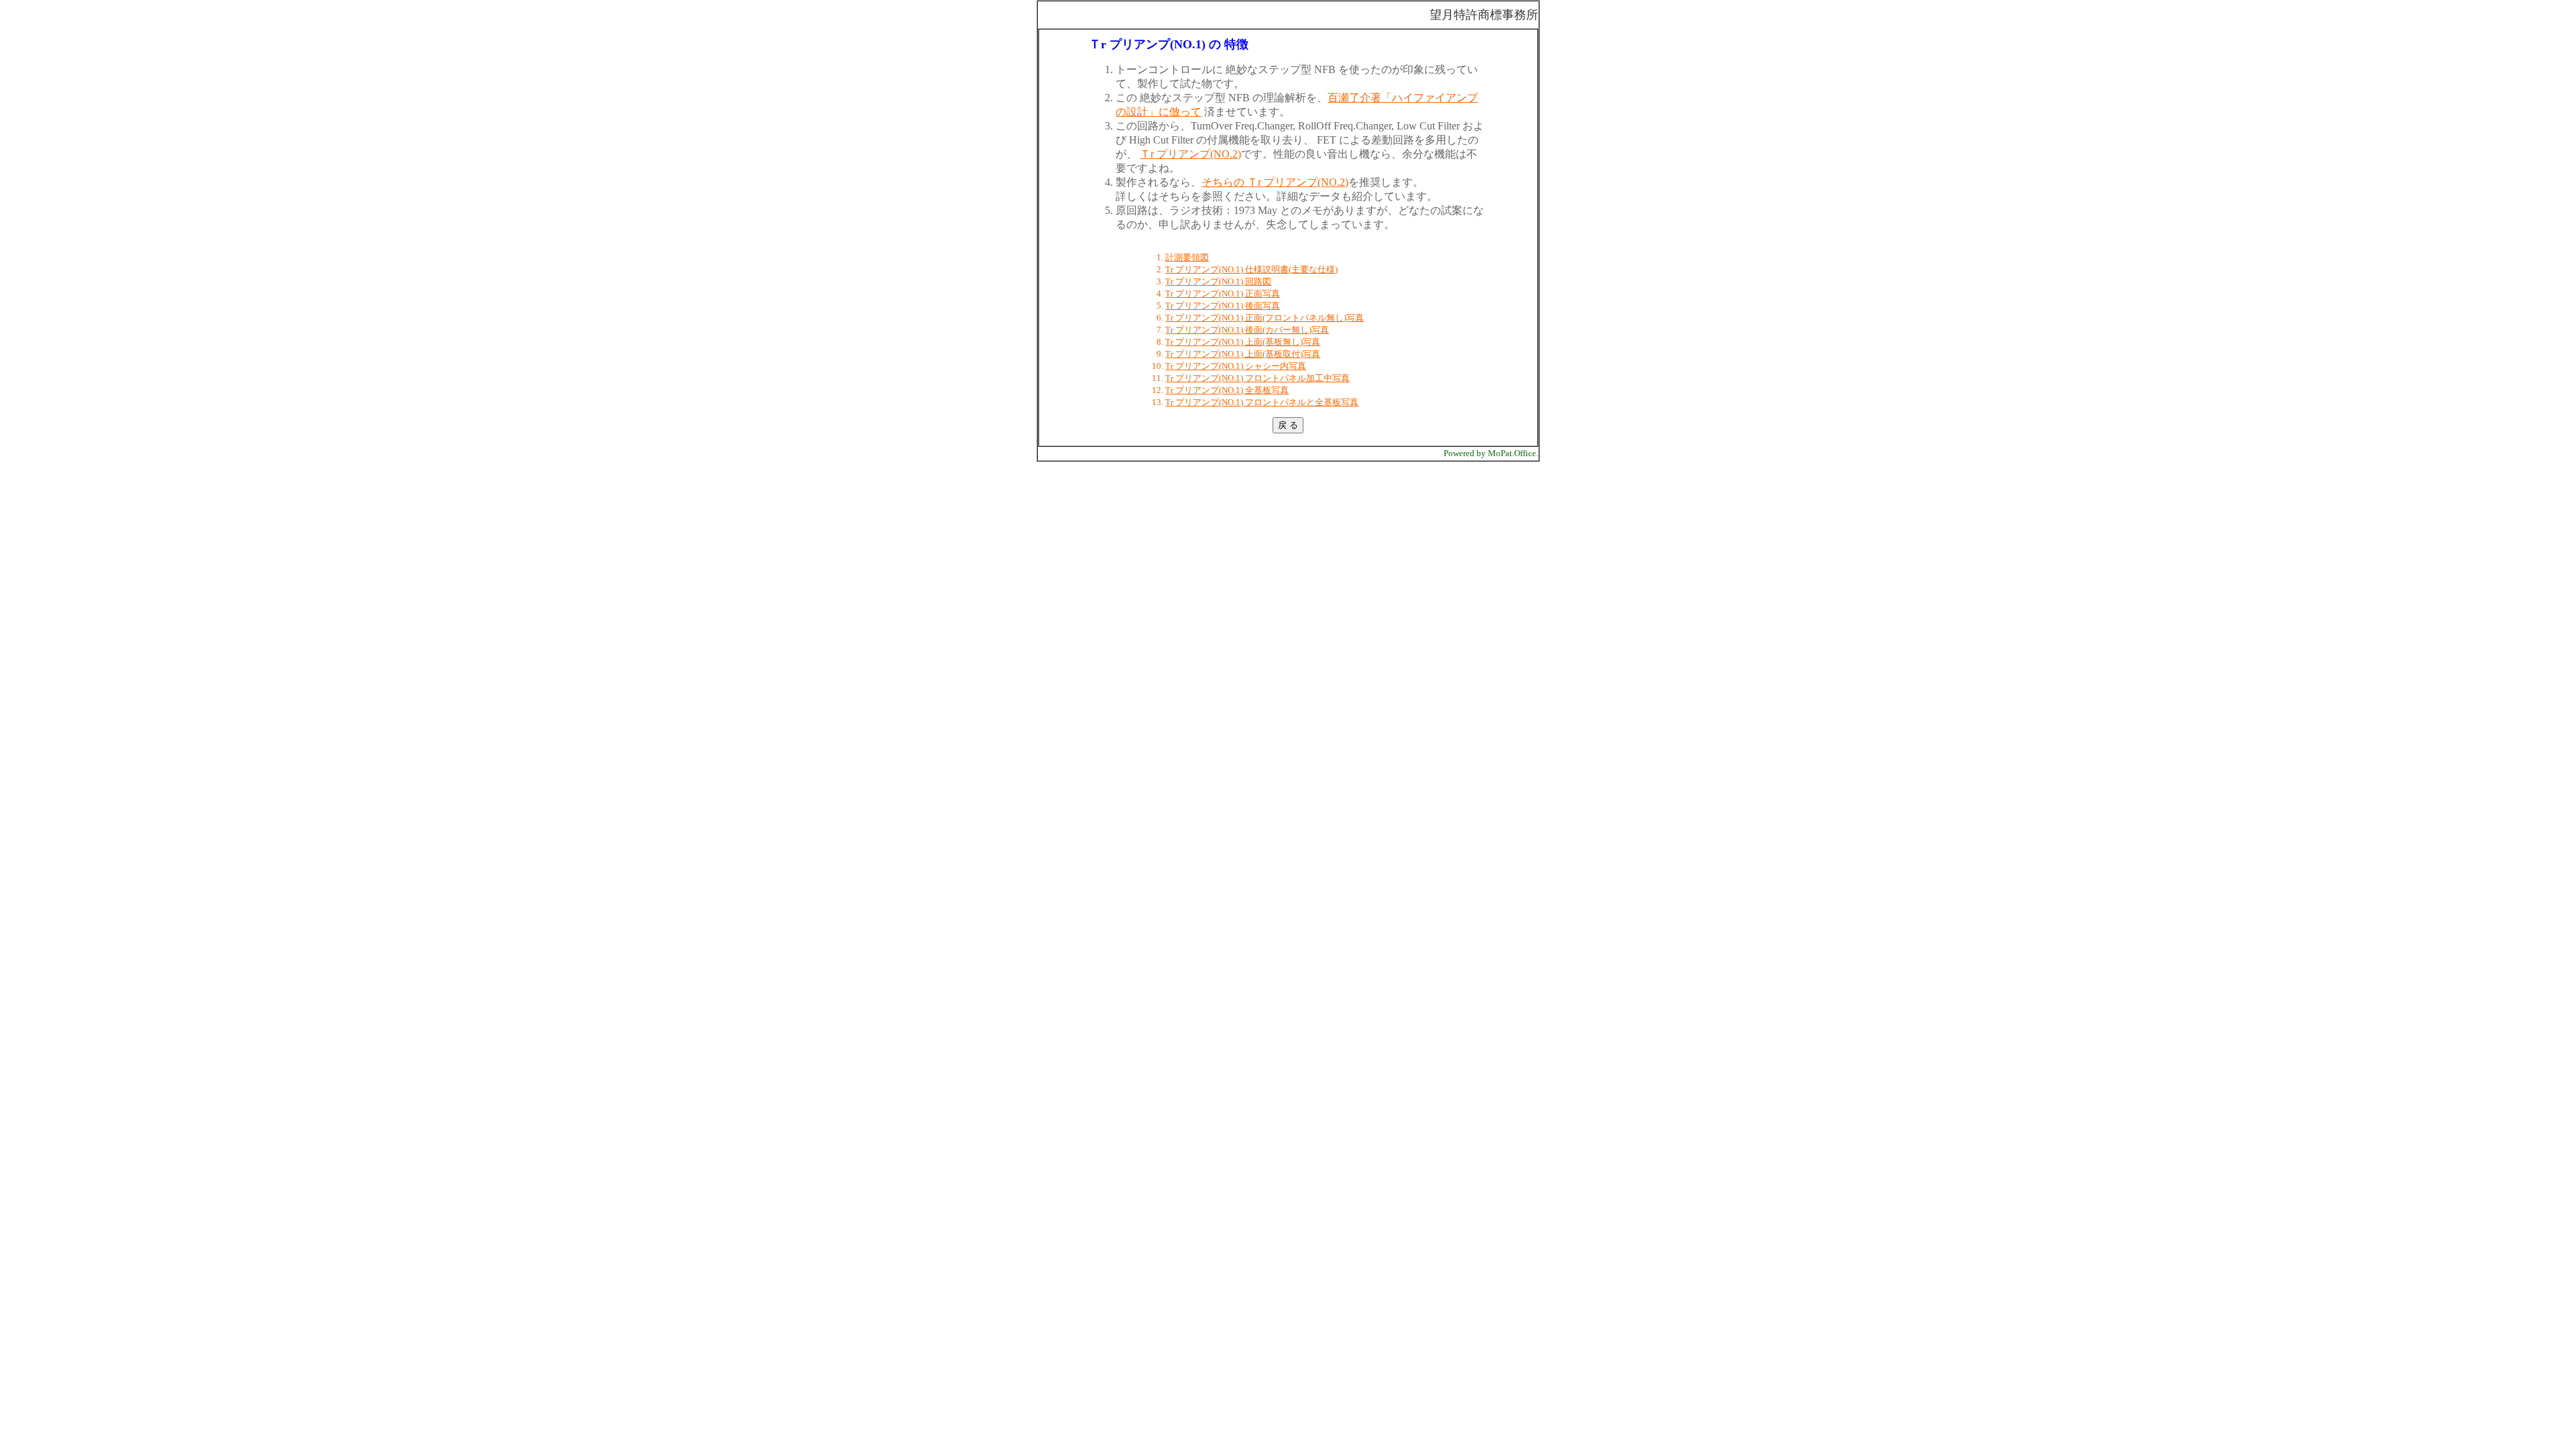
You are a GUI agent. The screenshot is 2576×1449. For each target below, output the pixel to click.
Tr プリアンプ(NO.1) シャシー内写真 (1236, 366)
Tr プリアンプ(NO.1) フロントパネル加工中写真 (1257, 378)
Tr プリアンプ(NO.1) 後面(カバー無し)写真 (1247, 330)
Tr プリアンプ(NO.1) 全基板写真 (1227, 390)
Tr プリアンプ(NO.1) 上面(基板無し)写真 (1243, 342)
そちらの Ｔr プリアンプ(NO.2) (1275, 182)
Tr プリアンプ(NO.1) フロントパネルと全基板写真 (1262, 402)
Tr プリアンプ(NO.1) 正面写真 (1223, 293)
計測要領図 (1187, 257)
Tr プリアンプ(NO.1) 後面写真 (1223, 306)
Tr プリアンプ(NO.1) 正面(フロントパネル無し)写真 (1265, 318)
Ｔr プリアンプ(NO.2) (1190, 154)
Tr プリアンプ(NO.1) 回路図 (1218, 281)
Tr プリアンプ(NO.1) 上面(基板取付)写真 (1243, 354)
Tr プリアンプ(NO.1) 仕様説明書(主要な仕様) (1251, 269)
